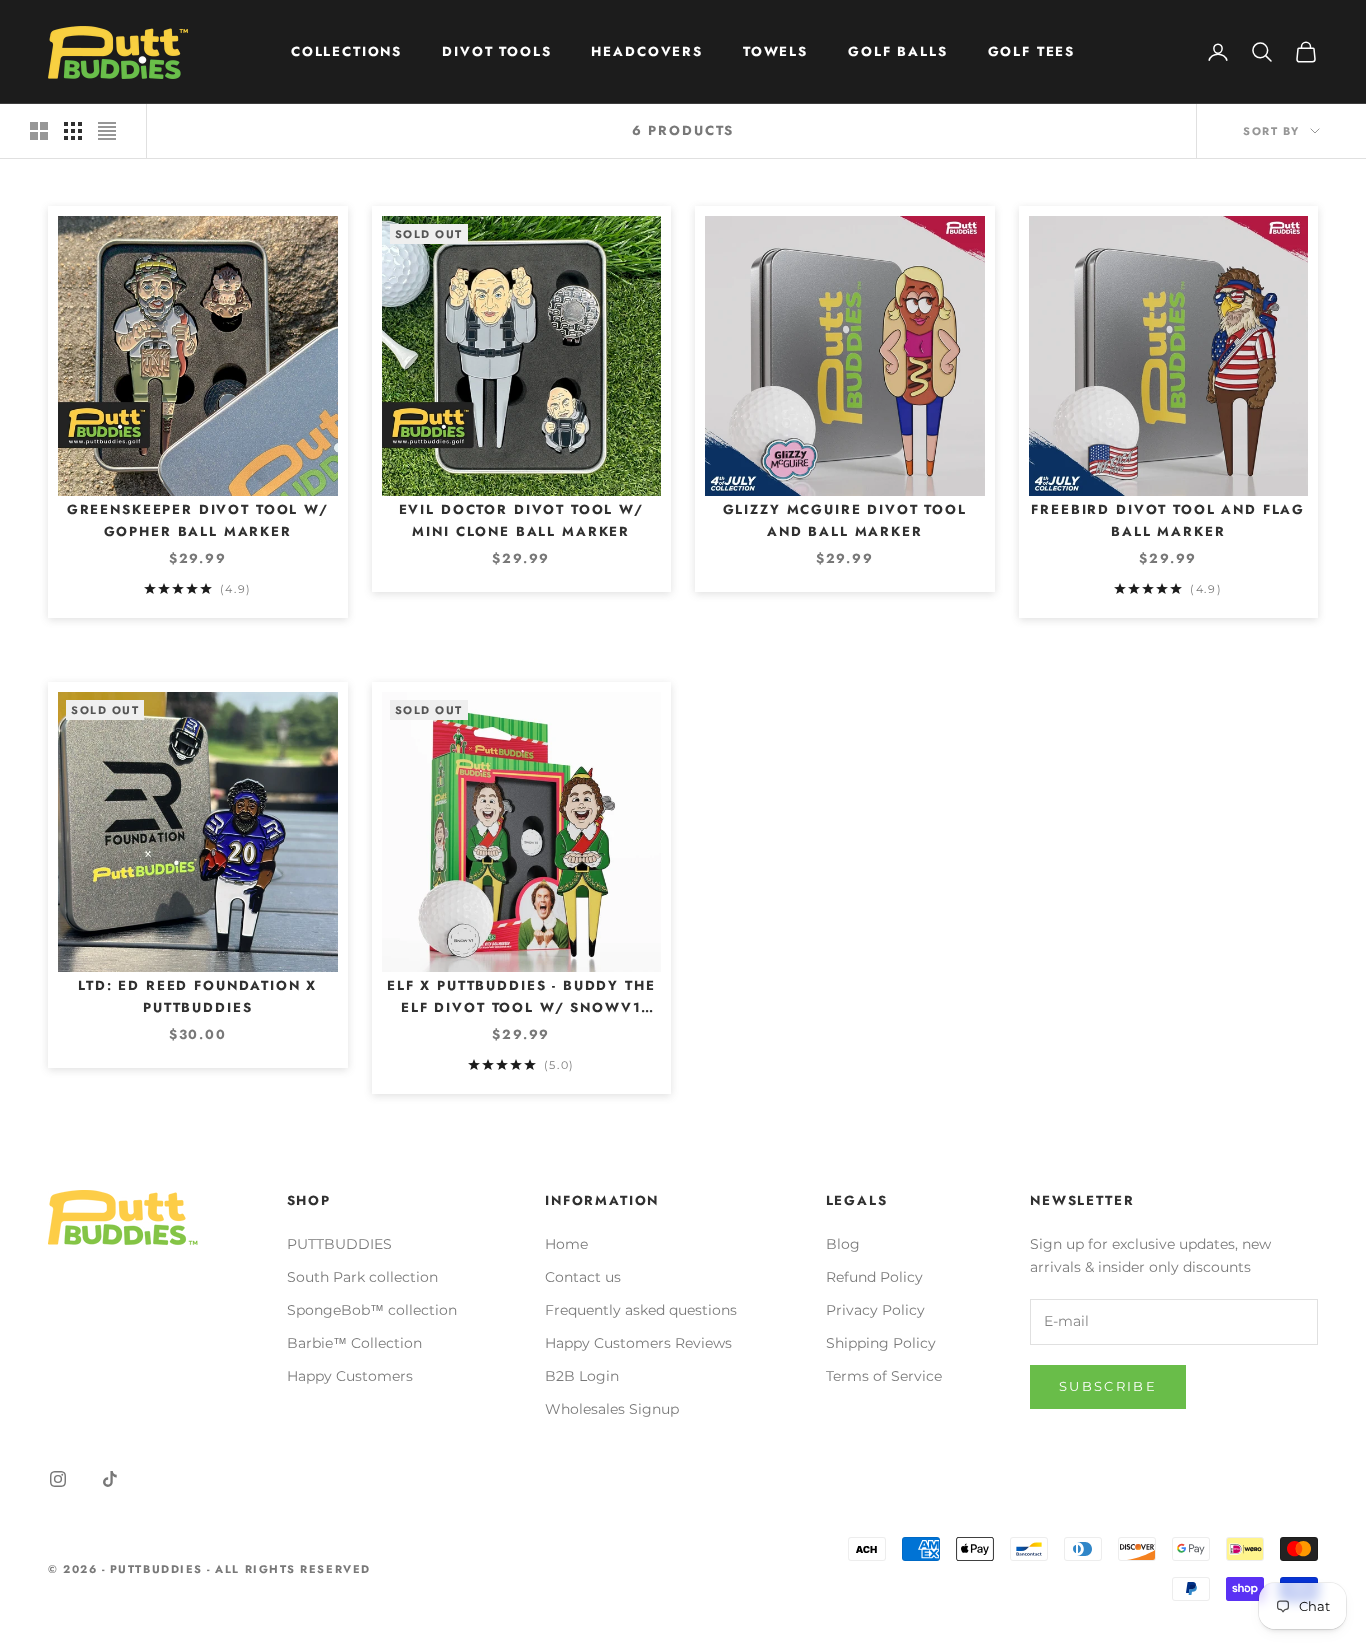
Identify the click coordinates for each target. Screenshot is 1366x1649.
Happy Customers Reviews (638, 1343)
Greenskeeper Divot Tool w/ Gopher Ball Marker (198, 520)
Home (566, 1244)
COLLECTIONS (346, 51)
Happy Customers (350, 1376)
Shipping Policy (881, 1343)
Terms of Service (884, 1376)
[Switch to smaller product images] (73, 131)
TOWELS (775, 51)
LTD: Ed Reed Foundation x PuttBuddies (197, 996)
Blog (843, 1244)
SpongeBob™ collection (372, 1310)
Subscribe (1108, 1386)
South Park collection (362, 1277)
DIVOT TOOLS (496, 51)
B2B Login (582, 1376)
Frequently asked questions (641, 1310)
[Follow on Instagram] (58, 1479)
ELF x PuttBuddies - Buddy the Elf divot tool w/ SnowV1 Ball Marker (521, 998)
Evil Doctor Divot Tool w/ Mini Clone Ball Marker (521, 520)
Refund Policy (874, 1277)
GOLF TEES (1032, 51)
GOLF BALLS (897, 51)
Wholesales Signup (612, 1409)
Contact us (583, 1277)
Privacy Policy (875, 1310)
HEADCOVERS (646, 51)
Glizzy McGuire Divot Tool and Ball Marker (845, 520)
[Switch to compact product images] (107, 131)
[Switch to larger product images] (39, 131)
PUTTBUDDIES (339, 1244)
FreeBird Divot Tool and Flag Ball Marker (1168, 520)
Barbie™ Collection (354, 1343)
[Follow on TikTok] (110, 1479)
